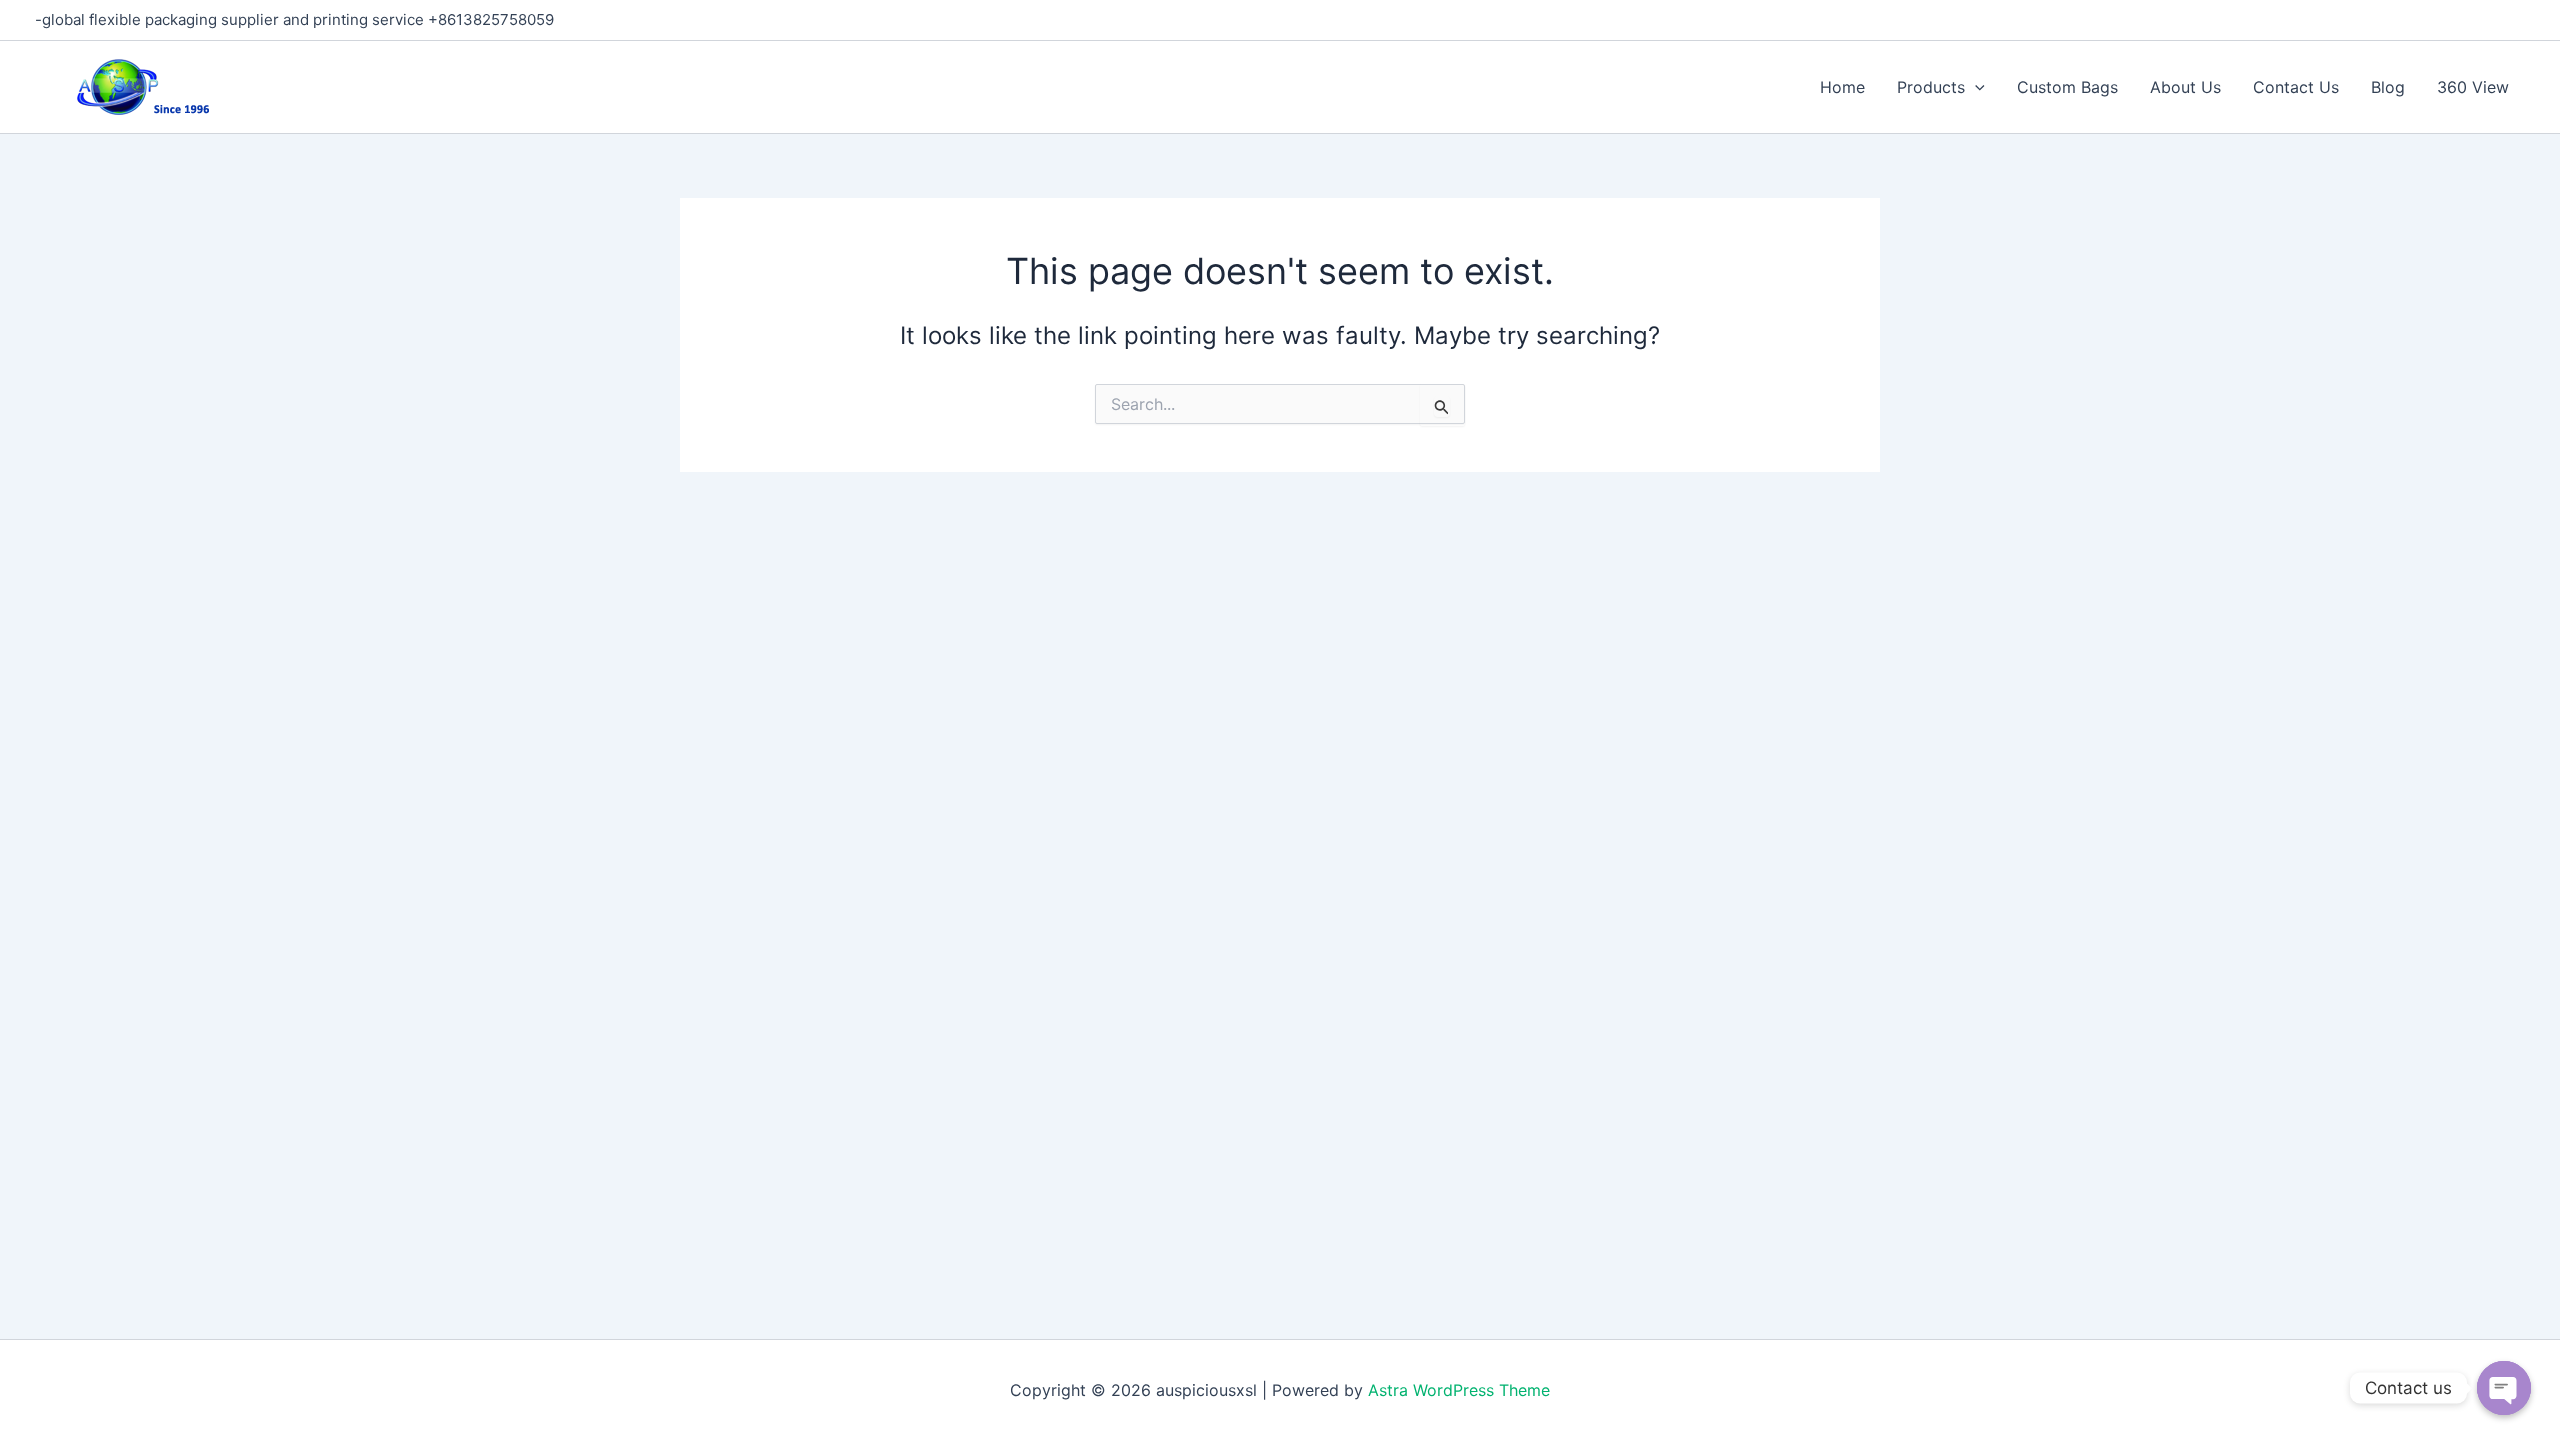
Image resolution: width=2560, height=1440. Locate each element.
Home (1842, 87)
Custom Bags (2067, 87)
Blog (2388, 87)
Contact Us (2296, 87)
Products (1931, 87)
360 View (2473, 87)
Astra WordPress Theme (1459, 1390)
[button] (1975, 87)
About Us (2185, 87)
